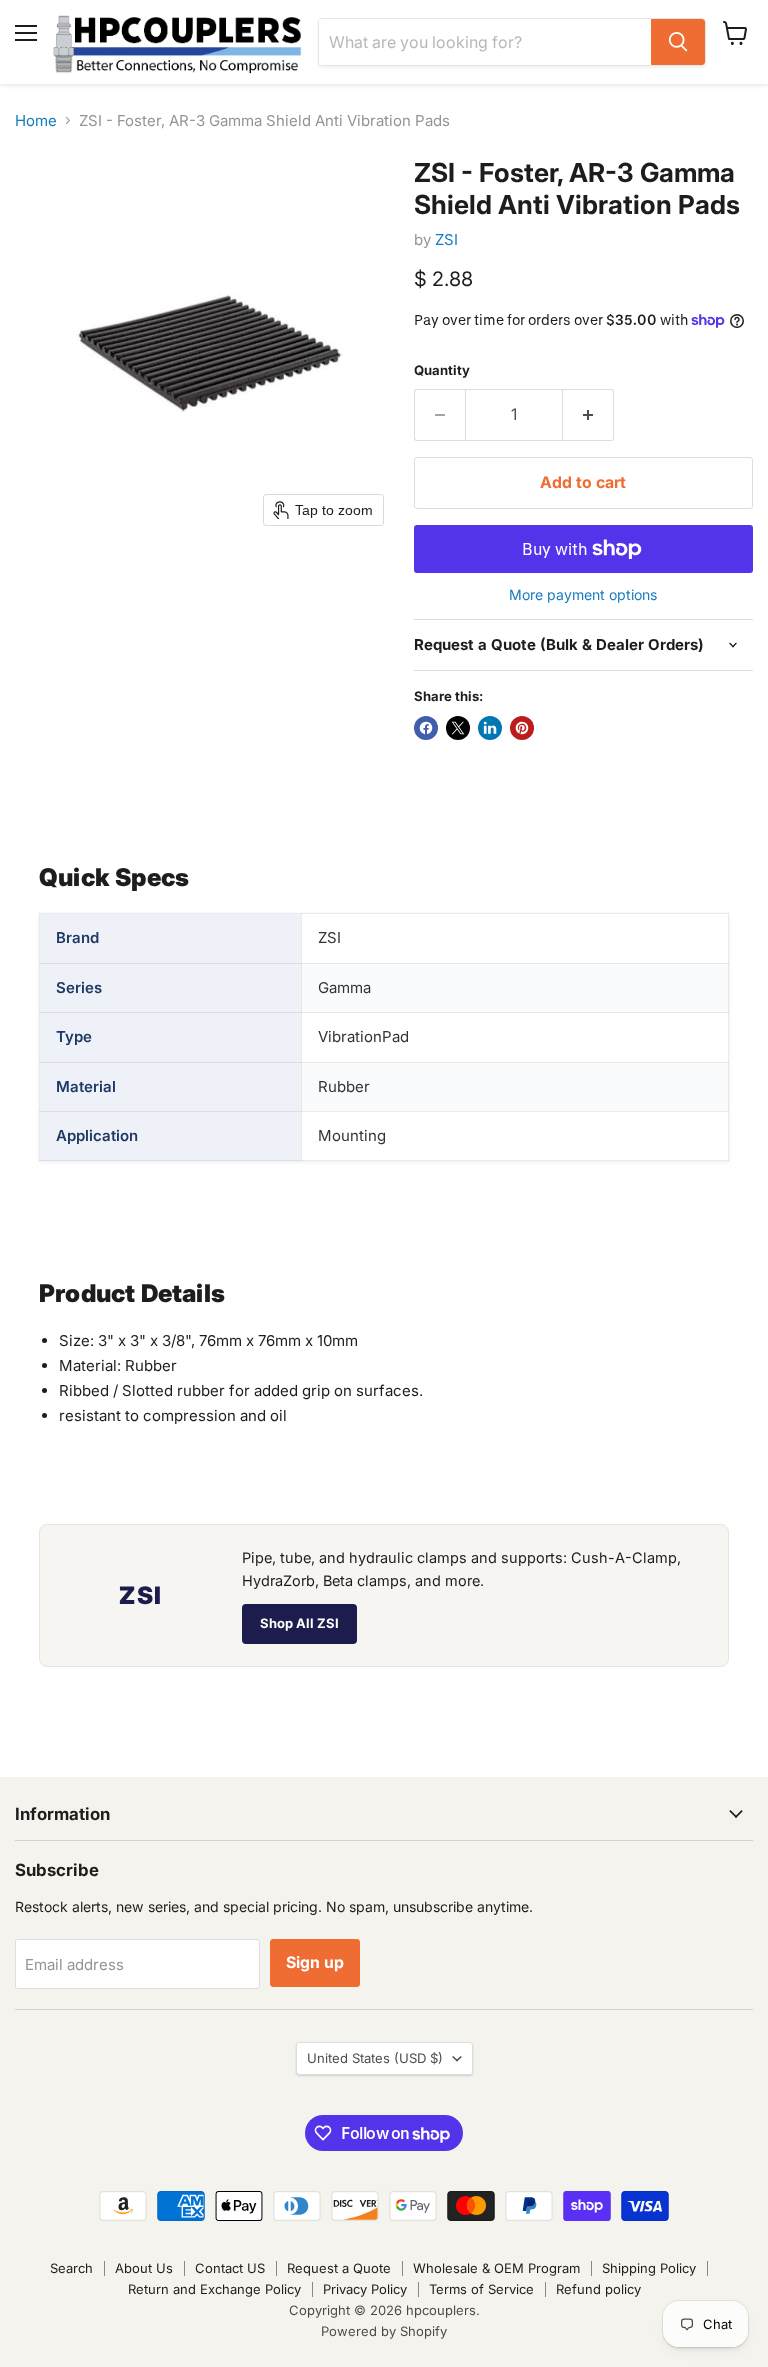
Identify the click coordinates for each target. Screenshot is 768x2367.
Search (71, 2268)
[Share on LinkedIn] (490, 728)
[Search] (678, 42)
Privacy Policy (365, 2289)
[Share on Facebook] (426, 728)
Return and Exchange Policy (214, 2289)
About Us (144, 2268)
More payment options (583, 595)
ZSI (446, 239)
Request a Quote (339, 2268)
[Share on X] (458, 728)
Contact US (230, 2268)
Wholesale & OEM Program (496, 2268)
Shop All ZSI (299, 1623)
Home (36, 120)
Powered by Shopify (384, 2331)
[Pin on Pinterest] (522, 728)
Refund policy (598, 2289)
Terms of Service (481, 2289)
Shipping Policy (649, 2268)
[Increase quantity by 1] (588, 415)
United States (375, 2058)
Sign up (315, 1962)
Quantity (442, 370)
